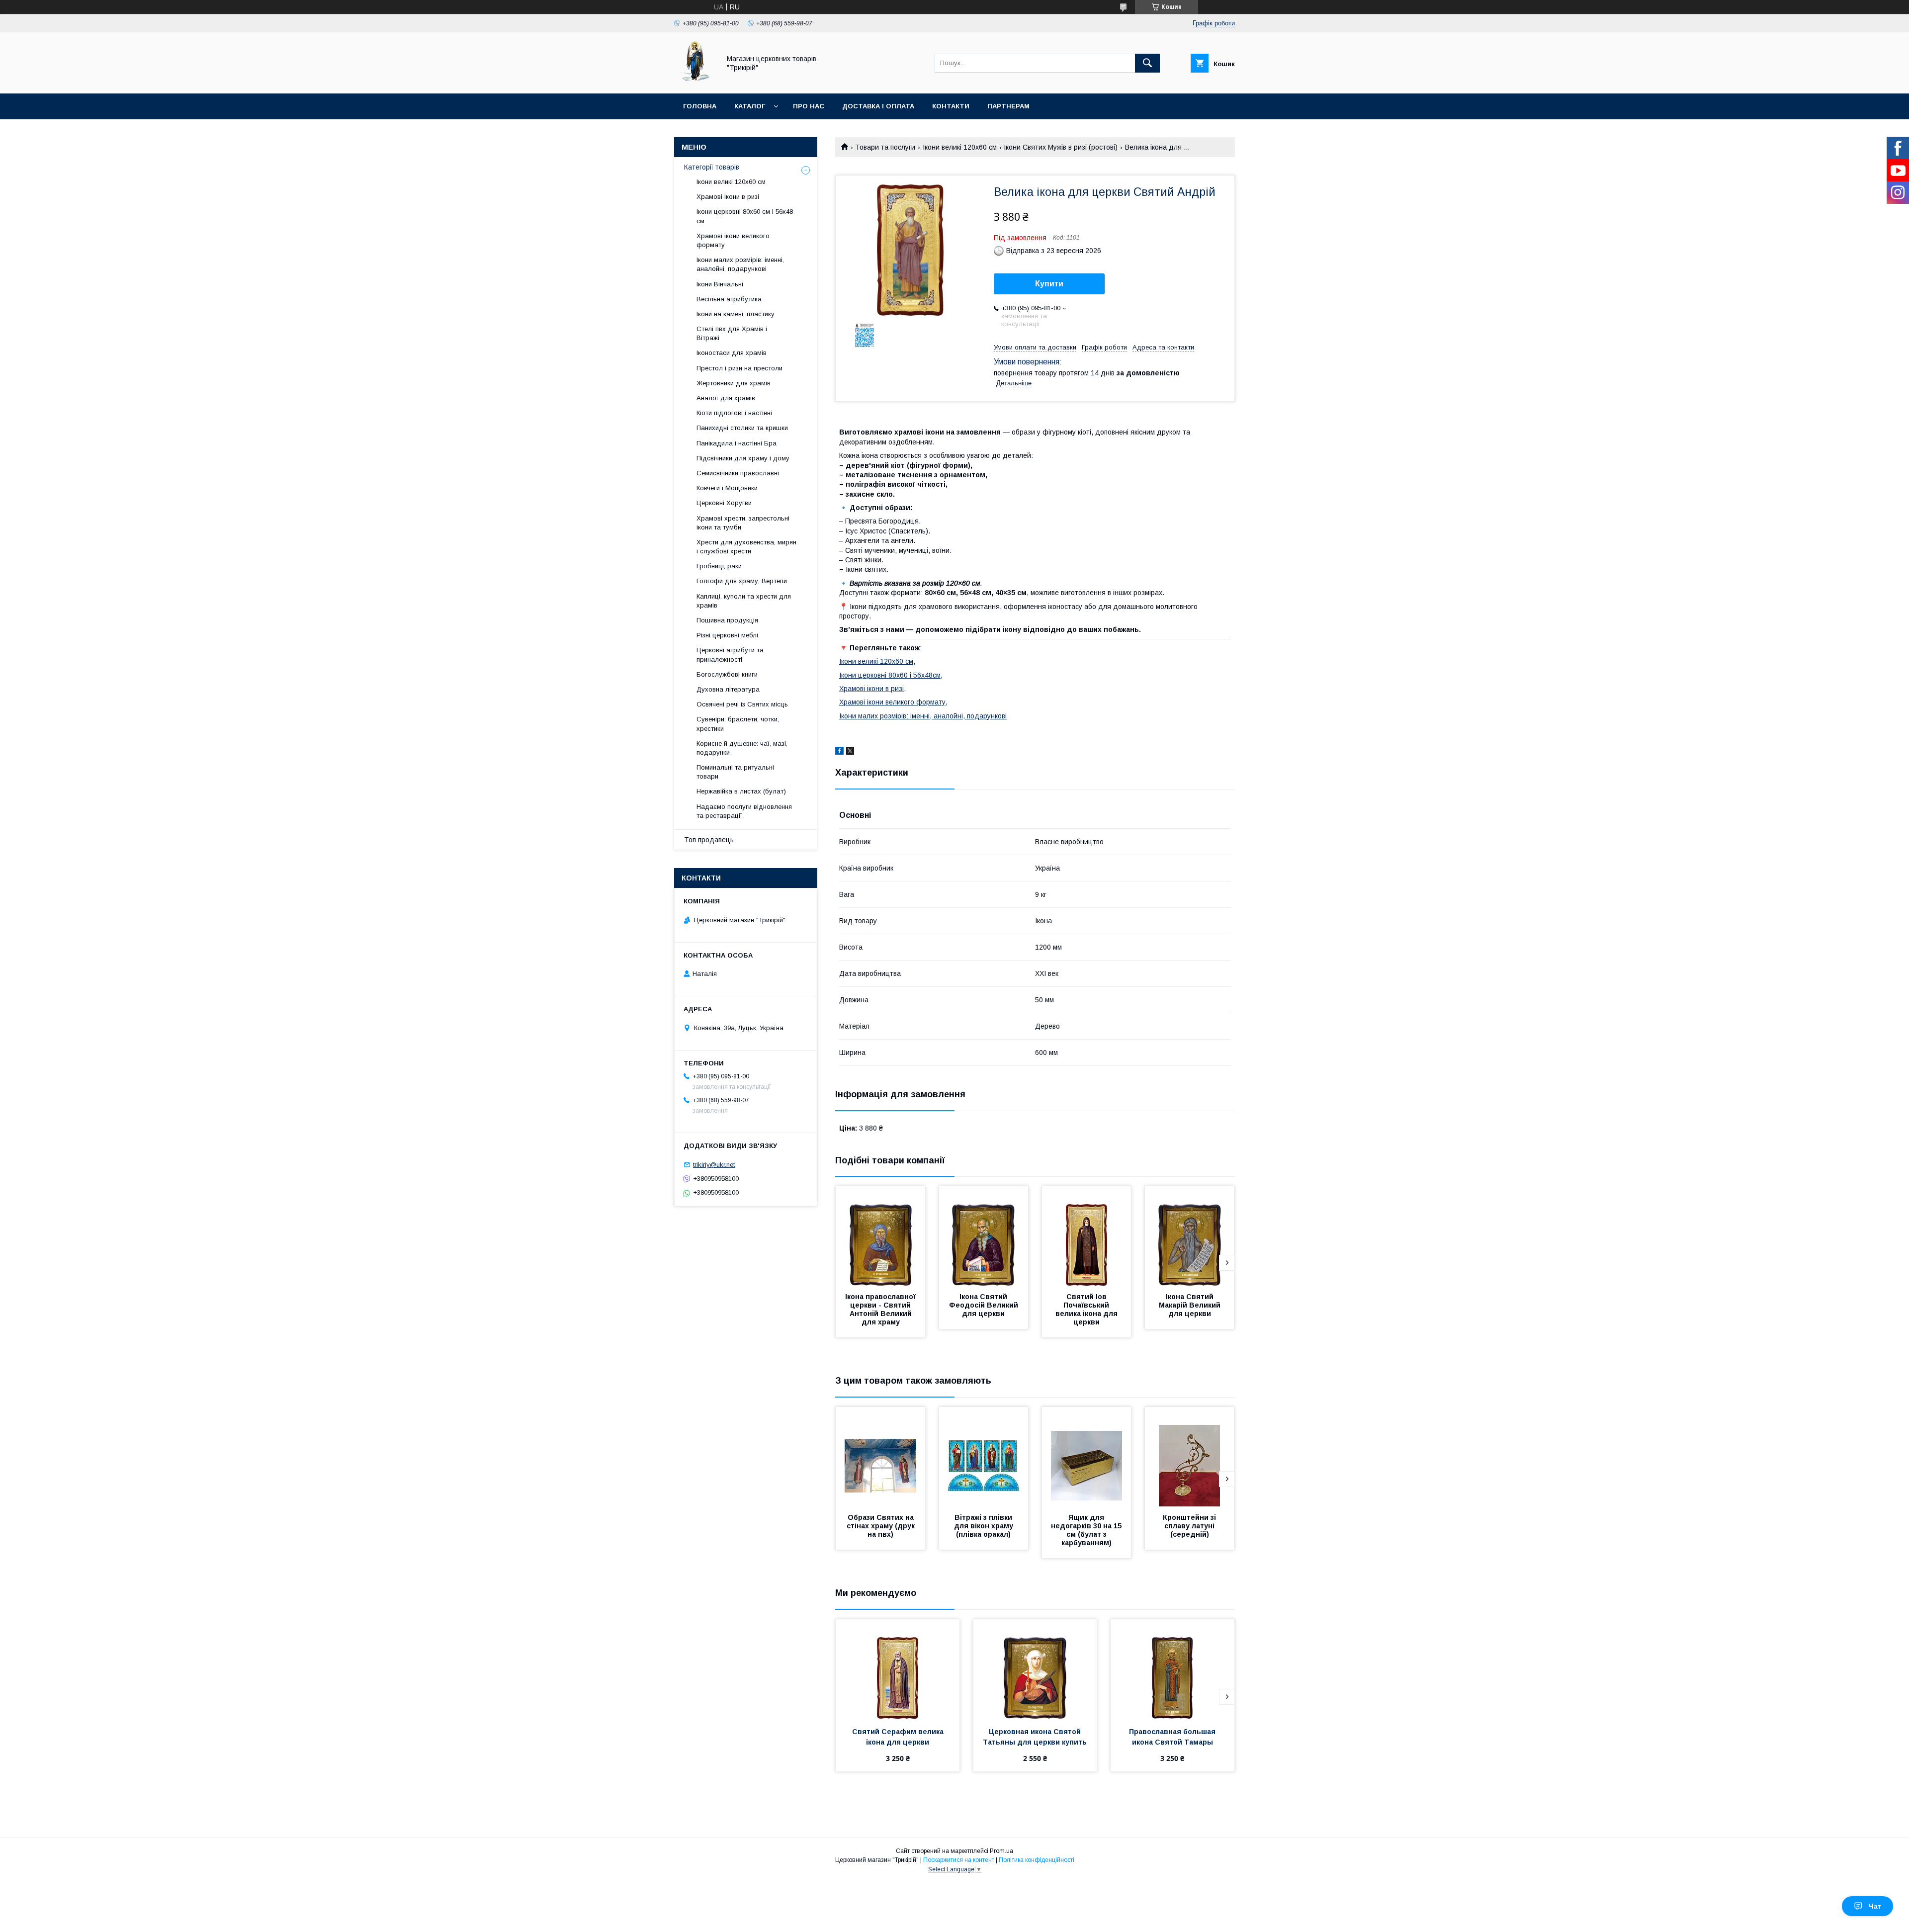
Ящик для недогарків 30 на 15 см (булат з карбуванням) (1087, 1530)
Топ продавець (709, 840)
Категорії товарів (712, 167)
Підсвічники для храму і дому (743, 458)
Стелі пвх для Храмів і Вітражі (732, 333)
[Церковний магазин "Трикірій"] (694, 81)
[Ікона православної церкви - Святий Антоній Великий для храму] (880, 1236)
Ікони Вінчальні (720, 284)
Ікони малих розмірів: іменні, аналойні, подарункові (923, 716)
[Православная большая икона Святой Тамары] (1172, 1669)
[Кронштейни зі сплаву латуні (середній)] (1190, 1457)
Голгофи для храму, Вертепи (742, 581)
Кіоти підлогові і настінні (734, 413)
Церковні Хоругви (724, 503)
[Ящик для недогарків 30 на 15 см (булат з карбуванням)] (1087, 1457)
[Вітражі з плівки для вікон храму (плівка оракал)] (984, 1457)
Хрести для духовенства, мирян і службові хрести (746, 547)
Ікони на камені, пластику (736, 314)
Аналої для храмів (726, 398)
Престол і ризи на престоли (739, 368)
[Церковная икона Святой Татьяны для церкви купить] (1035, 1669)
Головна (700, 106)
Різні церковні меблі (727, 635)
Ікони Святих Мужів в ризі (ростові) (1061, 147)
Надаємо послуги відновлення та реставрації (744, 811)
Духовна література (728, 689)
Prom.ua (1001, 1851)
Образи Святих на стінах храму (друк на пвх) (882, 1526)
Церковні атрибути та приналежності (730, 655)
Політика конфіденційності (1037, 1860)
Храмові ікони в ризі (871, 689)
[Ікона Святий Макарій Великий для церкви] (1190, 1236)
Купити (1049, 284)
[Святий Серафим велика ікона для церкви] (898, 1669)
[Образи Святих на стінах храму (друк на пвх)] (880, 1457)
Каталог (750, 106)
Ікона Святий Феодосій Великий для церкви (985, 1305)
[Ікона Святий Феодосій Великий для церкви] (984, 1236)
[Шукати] (1147, 63)
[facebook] (839, 752)
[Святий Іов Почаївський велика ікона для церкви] (1087, 1236)
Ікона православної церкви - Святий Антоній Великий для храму (881, 1309)
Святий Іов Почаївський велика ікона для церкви (1087, 1309)
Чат (1875, 1906)
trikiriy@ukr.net (714, 1165)
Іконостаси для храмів (732, 353)
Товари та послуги (885, 147)
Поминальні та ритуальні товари (735, 772)
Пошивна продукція (727, 620)
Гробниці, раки (719, 566)
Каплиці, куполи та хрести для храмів (744, 601)
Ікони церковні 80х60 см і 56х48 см (745, 216)
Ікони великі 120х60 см (960, 147)
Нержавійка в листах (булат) (741, 791)
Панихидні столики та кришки (742, 428)
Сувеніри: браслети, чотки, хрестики (738, 724)
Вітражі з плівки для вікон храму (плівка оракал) (985, 1526)
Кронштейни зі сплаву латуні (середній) (1190, 1526)
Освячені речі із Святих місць (742, 704)
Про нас (809, 106)
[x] (850, 752)
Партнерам (1008, 106)
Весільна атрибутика (729, 299)
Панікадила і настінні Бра (737, 443)
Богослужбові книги (727, 674)
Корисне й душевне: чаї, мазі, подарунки (742, 748)
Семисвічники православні (738, 473)
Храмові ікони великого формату (892, 702)
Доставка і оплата (878, 106)
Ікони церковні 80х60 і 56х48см (890, 675)
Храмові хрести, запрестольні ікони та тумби (743, 523)
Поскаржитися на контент (959, 1860)
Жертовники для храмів (734, 383)
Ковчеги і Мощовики (727, 488)
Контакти (951, 106)
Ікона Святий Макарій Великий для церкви (1191, 1305)
